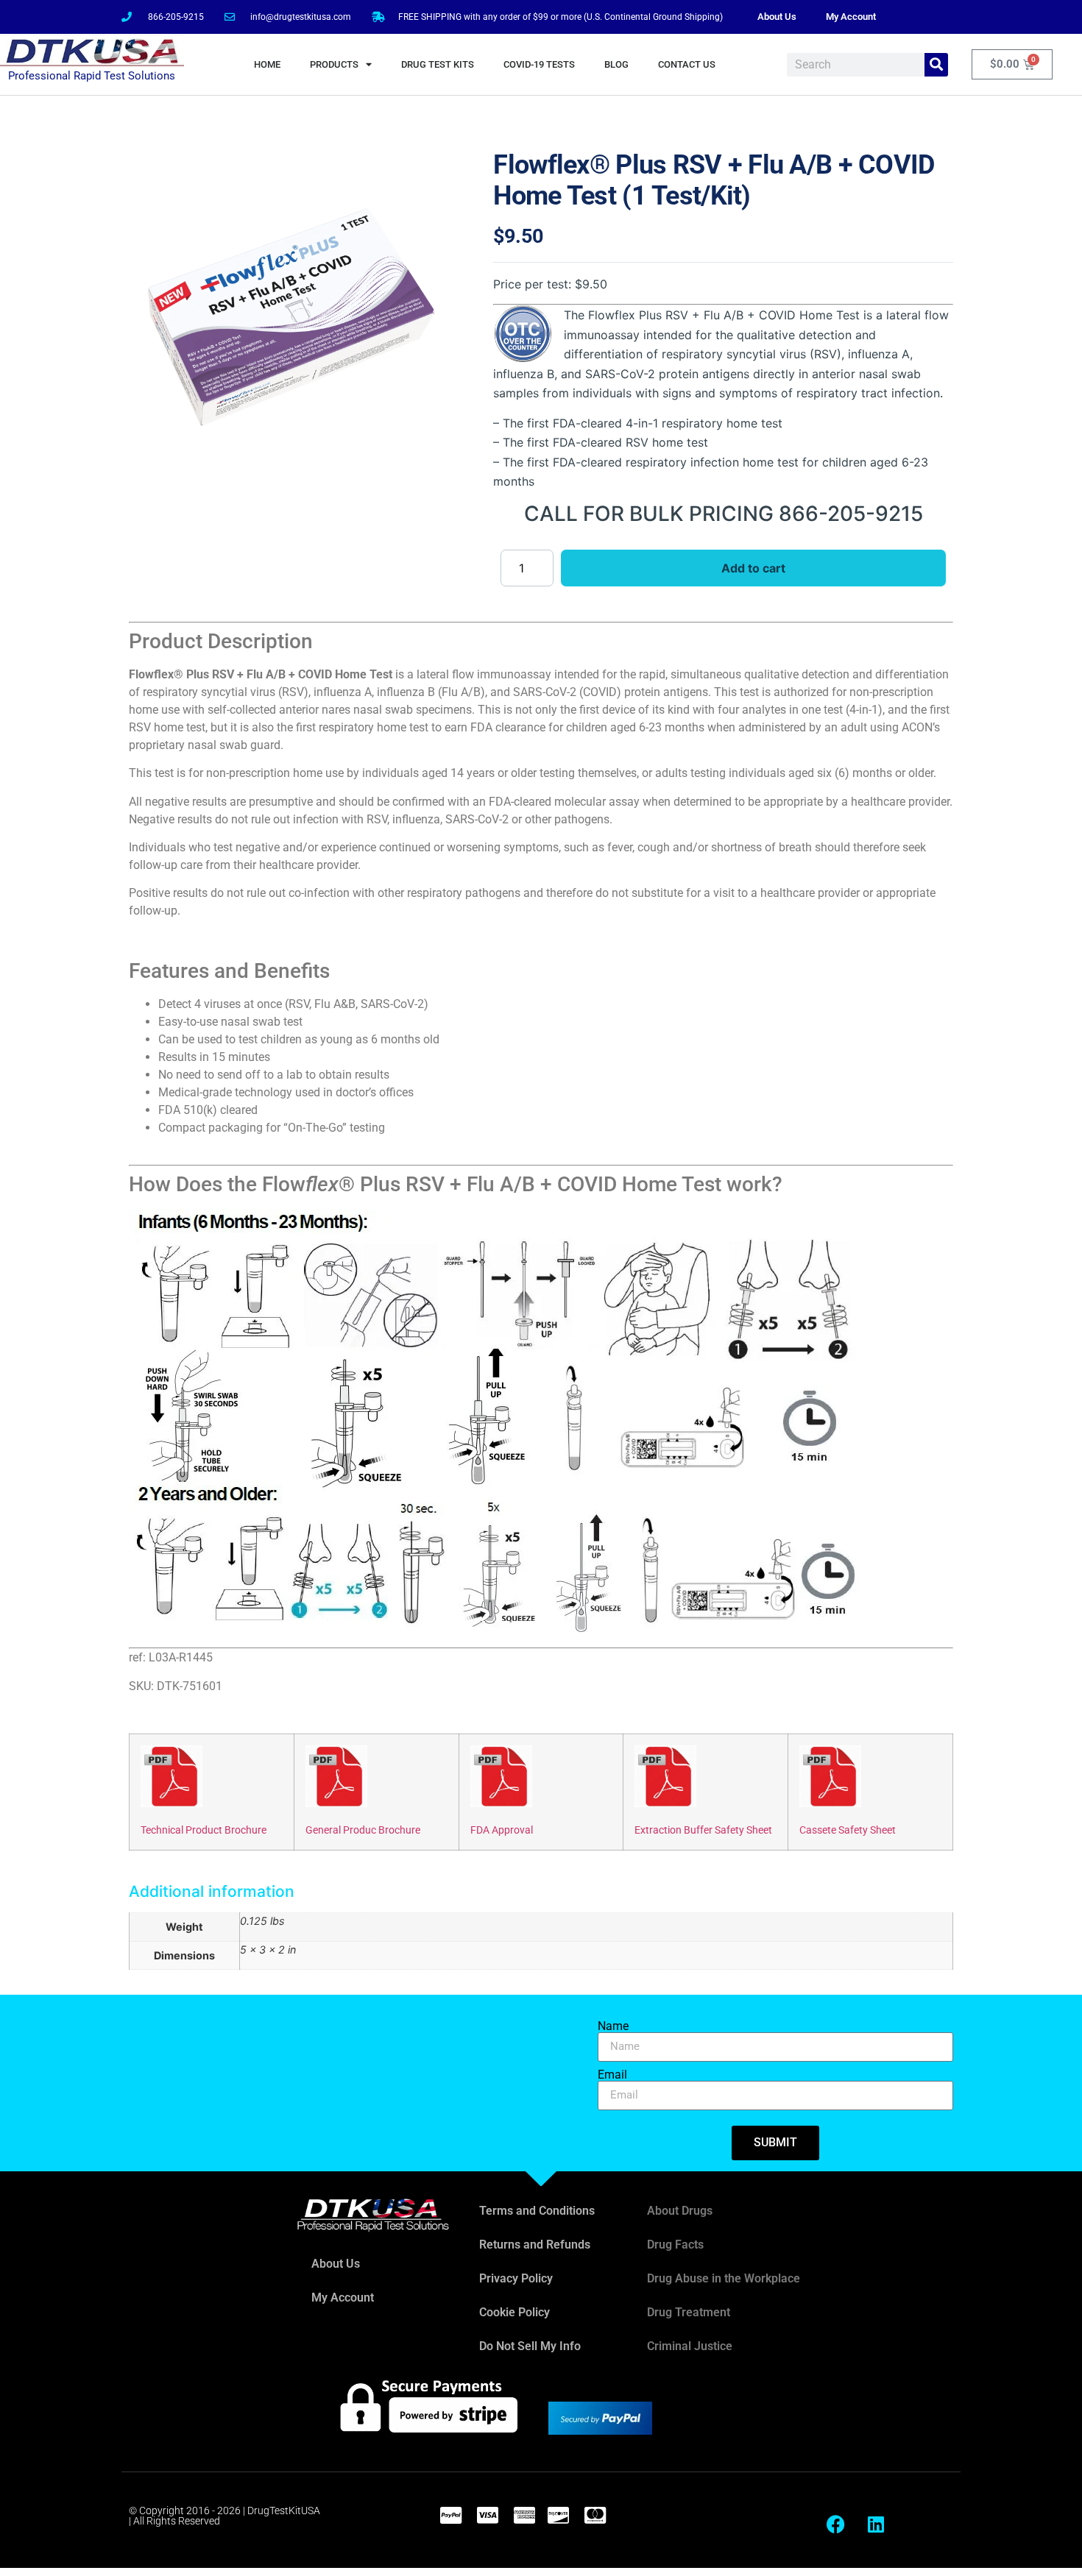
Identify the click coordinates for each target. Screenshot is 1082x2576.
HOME (267, 64)
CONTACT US (687, 64)
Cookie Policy (515, 2312)
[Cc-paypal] (450, 2515)
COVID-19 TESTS (539, 64)
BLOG (616, 64)
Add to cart (753, 568)
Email (612, 2075)
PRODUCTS (334, 64)
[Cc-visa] (487, 2515)
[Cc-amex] (524, 2515)
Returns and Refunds (535, 2245)
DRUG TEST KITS (438, 64)
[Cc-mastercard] (595, 2515)
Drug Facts (675, 2245)
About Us (777, 17)
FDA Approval (502, 1830)
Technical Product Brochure (204, 1830)
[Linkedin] (876, 2524)
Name (613, 2026)
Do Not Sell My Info (530, 2346)
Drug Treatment (689, 2312)
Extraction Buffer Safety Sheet (703, 1830)
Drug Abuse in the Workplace (724, 2278)
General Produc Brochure (363, 1830)
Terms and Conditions (537, 2211)
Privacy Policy (516, 2278)
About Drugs (680, 2211)
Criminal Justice (690, 2346)
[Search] (936, 65)
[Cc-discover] (558, 2515)
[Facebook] (835, 2524)
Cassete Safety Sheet (848, 1830)
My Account (851, 17)
